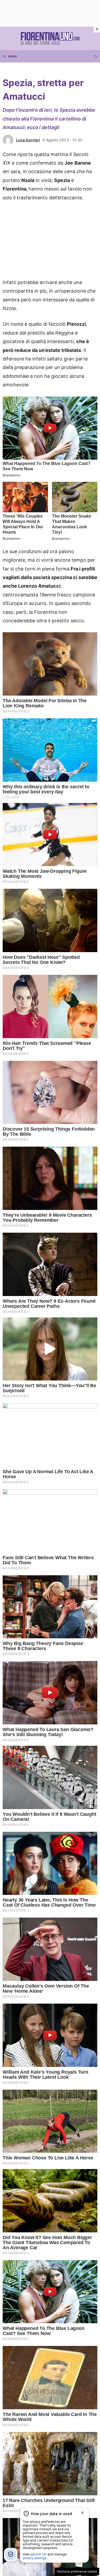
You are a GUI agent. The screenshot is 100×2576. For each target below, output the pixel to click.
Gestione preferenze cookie (77, 2571)
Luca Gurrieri (28, 140)
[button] (96, 56)
